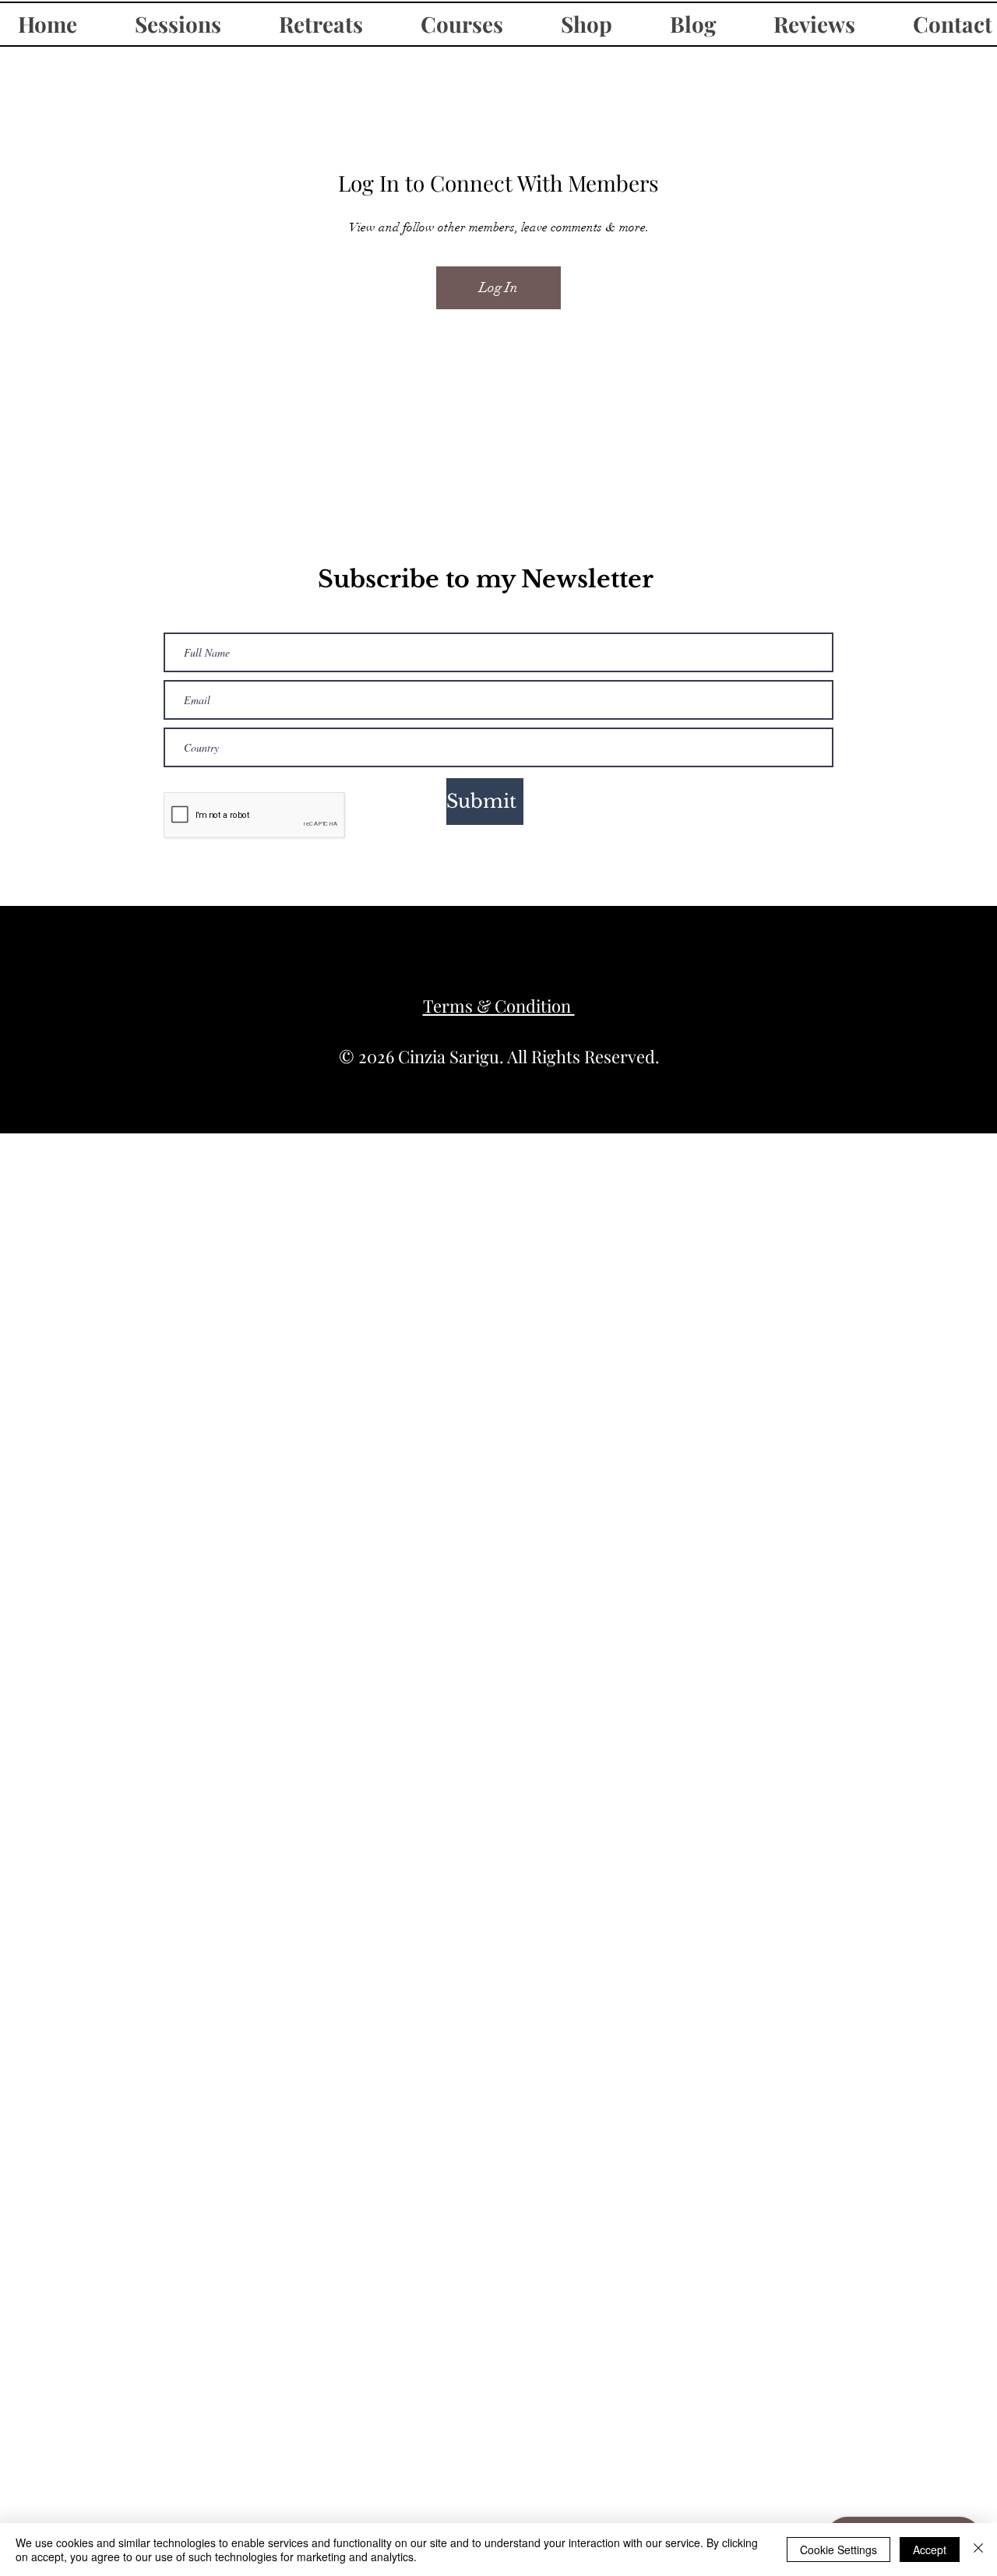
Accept (930, 2550)
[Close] (978, 2550)
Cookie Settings (838, 2550)
